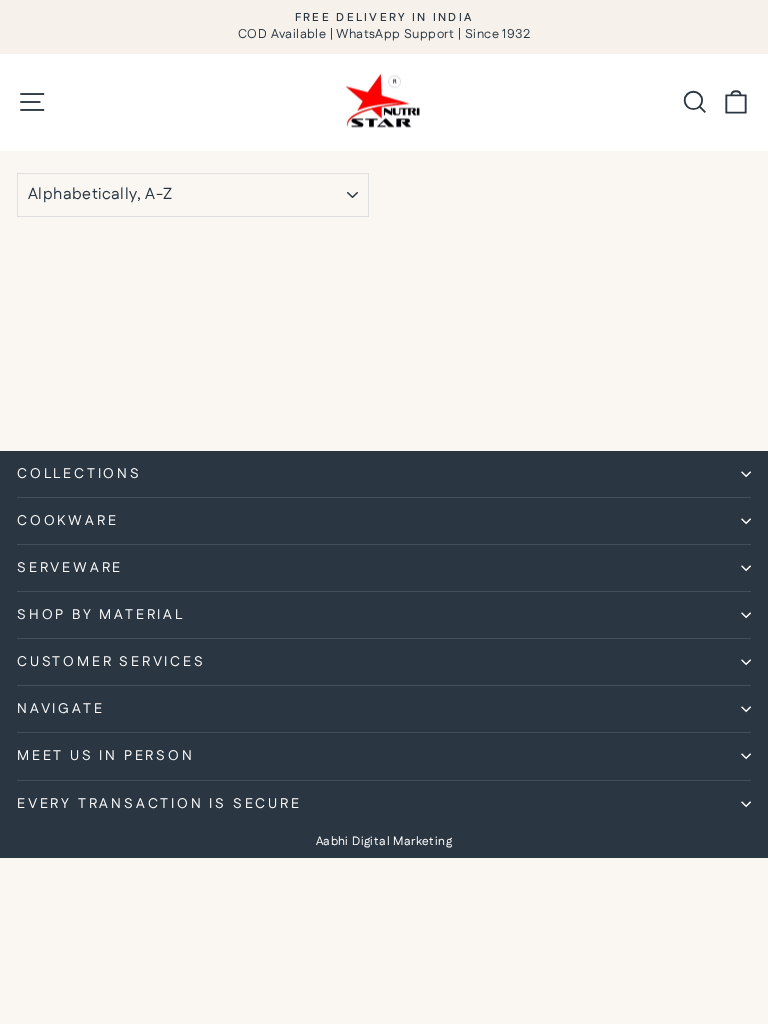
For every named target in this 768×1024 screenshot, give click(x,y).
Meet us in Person (106, 756)
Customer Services (111, 662)
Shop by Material (101, 615)
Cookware (67, 521)
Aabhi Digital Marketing (384, 841)
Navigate (60, 709)
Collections (79, 474)
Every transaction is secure (159, 804)
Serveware (70, 568)
